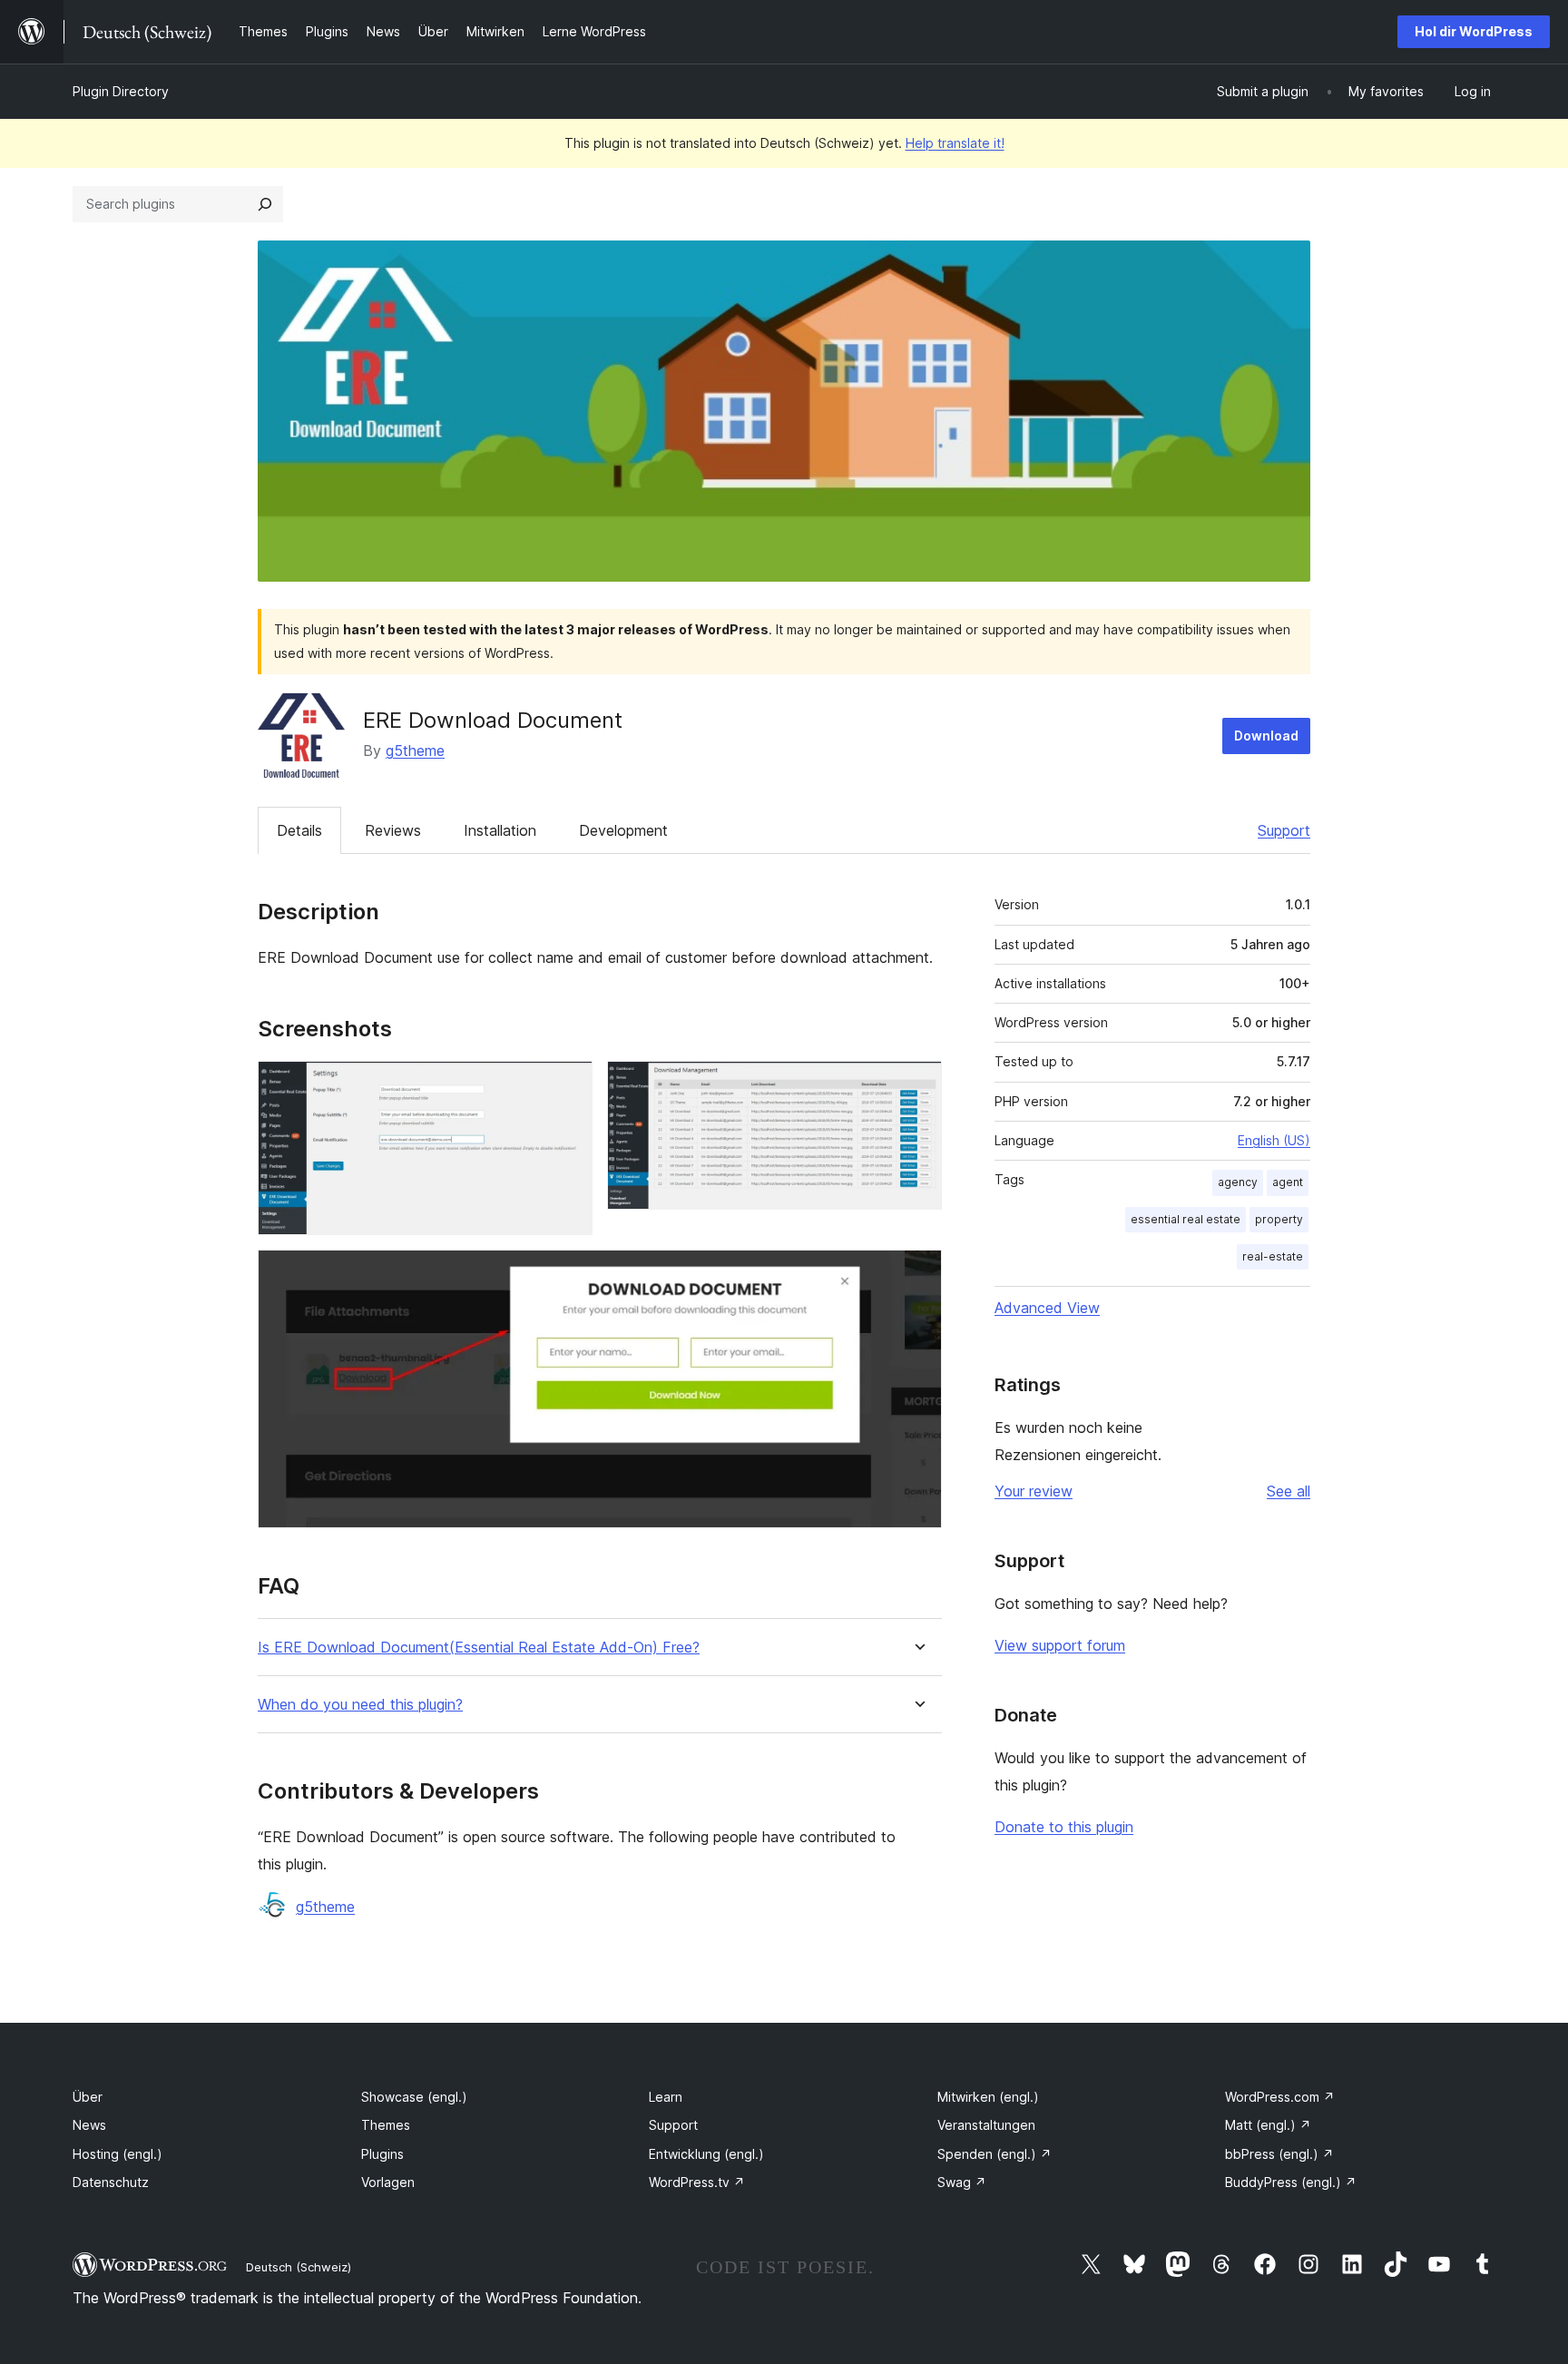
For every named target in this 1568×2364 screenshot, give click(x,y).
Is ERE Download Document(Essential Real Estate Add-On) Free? (479, 1648)
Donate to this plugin (1064, 1827)
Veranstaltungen (986, 2125)
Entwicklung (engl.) (706, 2154)
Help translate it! (955, 143)
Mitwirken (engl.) (988, 2097)
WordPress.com (1280, 2097)
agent (1288, 1182)
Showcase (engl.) (414, 2097)
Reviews (393, 830)
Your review (1034, 1491)
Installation (500, 830)
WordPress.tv (697, 2182)
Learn (666, 2097)
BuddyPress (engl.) (1291, 2182)
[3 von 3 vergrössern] (917, 1274)
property (1279, 1219)
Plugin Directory (121, 91)
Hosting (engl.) (118, 2154)
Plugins (382, 2154)
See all (1289, 1491)
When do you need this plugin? (360, 1705)
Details (299, 830)
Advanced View (1047, 1308)
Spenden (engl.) (995, 2154)
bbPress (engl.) (1279, 2154)
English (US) (1274, 1140)
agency (1238, 1182)
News (89, 2125)
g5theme (415, 750)
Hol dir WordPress (1474, 31)
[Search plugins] (265, 204)
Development (623, 830)
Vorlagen (388, 2182)
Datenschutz (111, 2182)
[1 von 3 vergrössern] (568, 1085)
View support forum (1060, 1645)
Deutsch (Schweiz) (299, 2267)
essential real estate (1186, 1219)
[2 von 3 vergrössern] (917, 1085)
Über (88, 2097)
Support (1284, 830)
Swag (962, 2182)
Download (1266, 736)
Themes (386, 2125)
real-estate (1273, 1256)
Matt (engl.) (1268, 2125)
